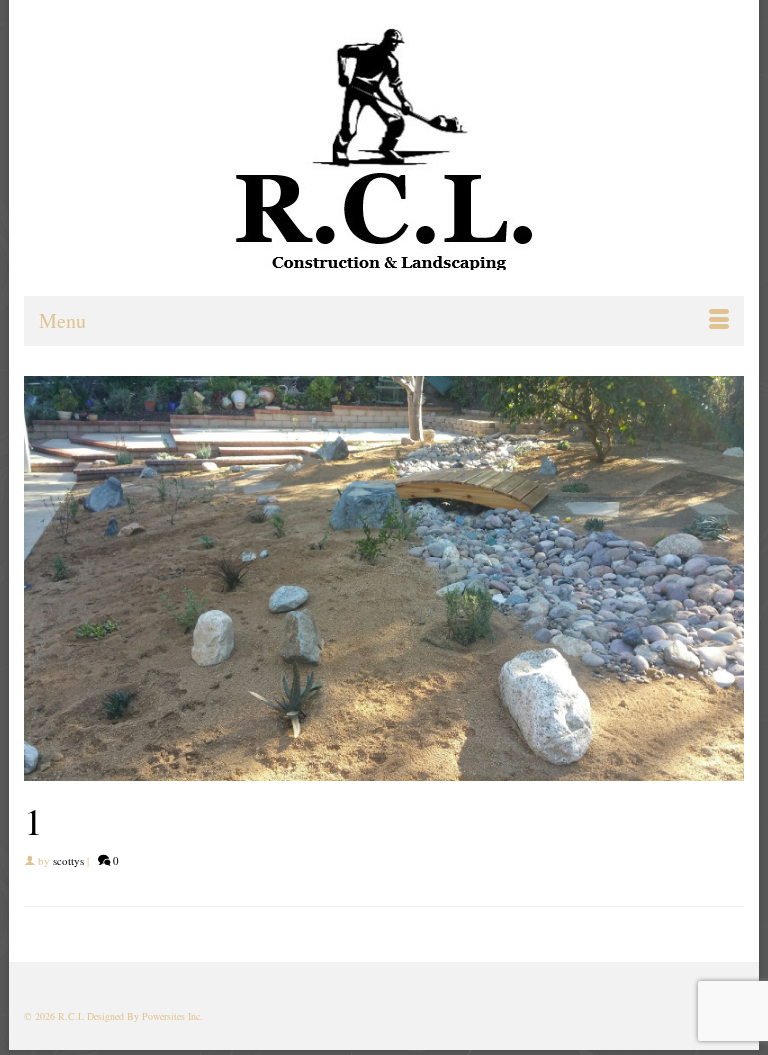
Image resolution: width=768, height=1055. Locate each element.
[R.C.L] (384, 147)
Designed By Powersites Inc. (145, 1016)
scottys (68, 860)
